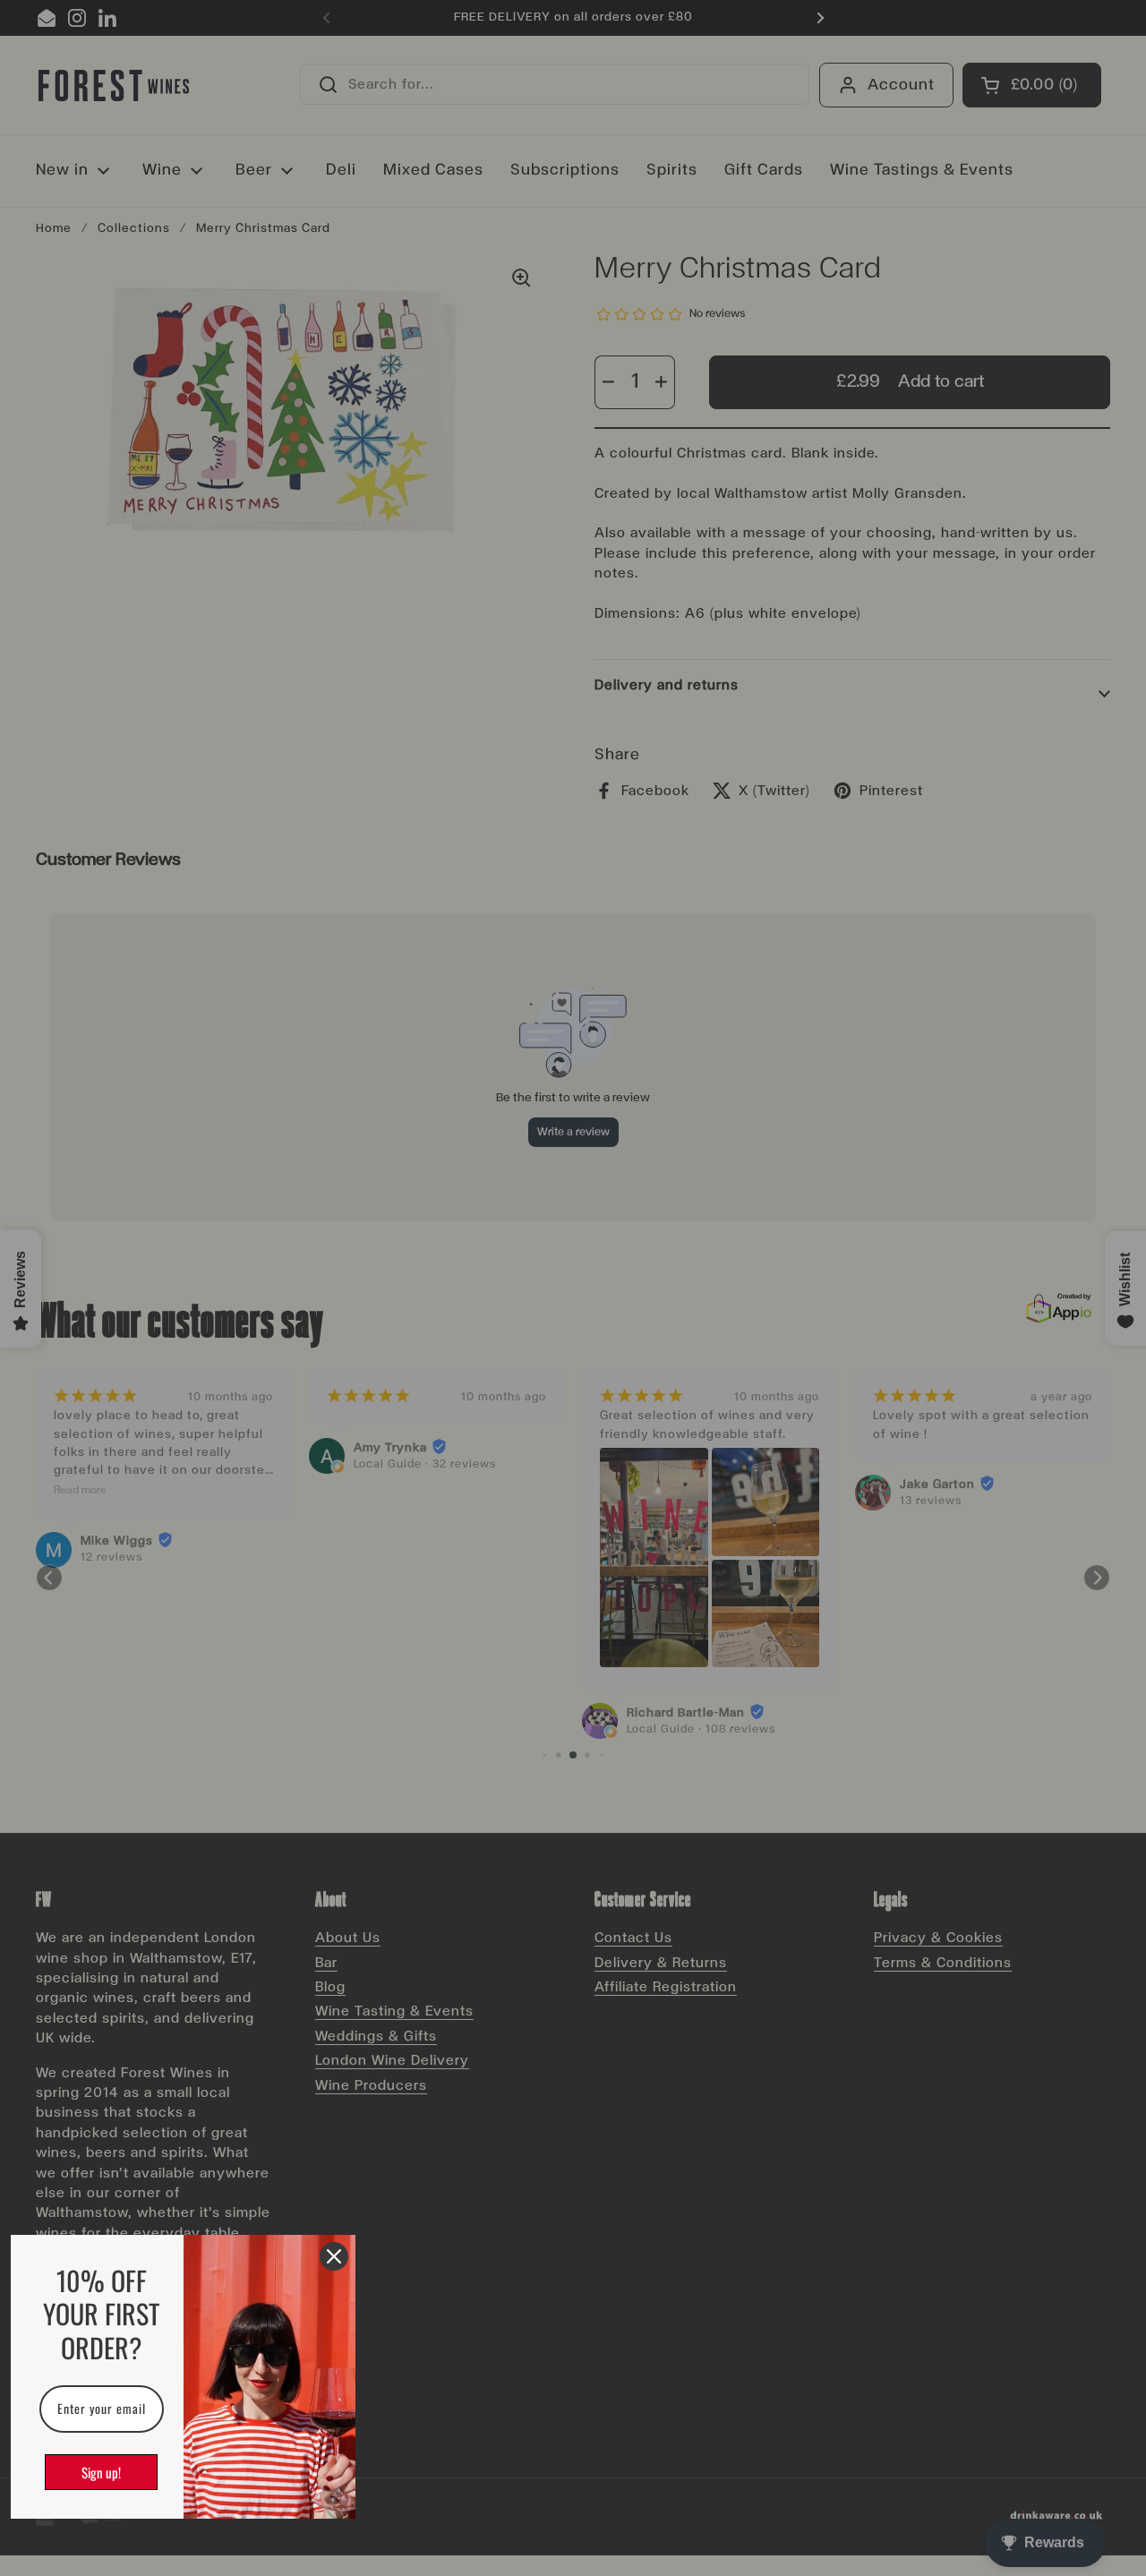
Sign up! (101, 2472)
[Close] (334, 2256)
